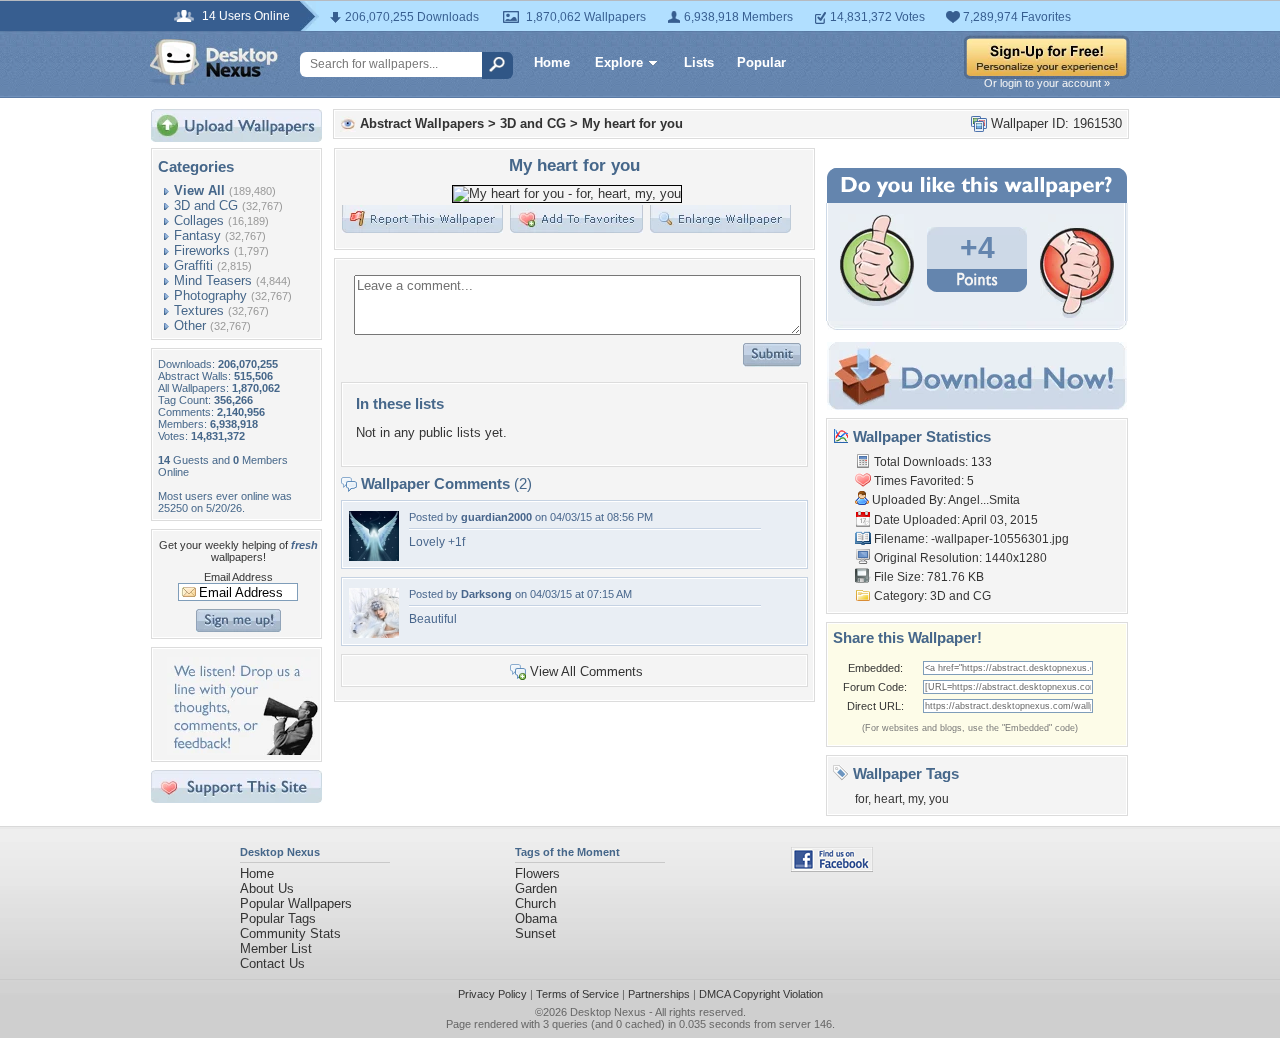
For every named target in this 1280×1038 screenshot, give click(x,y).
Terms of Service (577, 994)
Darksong (486, 594)
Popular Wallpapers (296, 903)
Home (552, 62)
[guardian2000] (374, 556)
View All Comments (586, 671)
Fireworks (202, 250)
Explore (619, 62)
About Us (267, 888)
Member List (276, 948)
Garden (536, 888)
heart (888, 799)
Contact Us (272, 963)
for (861, 799)
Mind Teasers (213, 280)
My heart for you (632, 123)
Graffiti (193, 265)
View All (199, 190)
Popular (761, 62)
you (939, 799)
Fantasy (197, 235)
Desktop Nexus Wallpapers (214, 62)
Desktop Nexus (608, 1012)
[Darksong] (374, 633)
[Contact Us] (242, 750)
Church (535, 903)
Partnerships (659, 994)
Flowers (537, 873)
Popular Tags (278, 918)
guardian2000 (496, 517)
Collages (199, 220)
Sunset (535, 933)
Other (190, 325)
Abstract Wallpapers (422, 123)
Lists (699, 62)
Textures (199, 310)
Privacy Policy (492, 994)
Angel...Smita (984, 500)
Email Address (238, 577)
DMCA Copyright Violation (761, 994)
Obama (536, 918)
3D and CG (206, 205)
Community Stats (290, 933)
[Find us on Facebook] (832, 867)
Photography (210, 295)
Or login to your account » (1047, 83)
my (915, 799)
